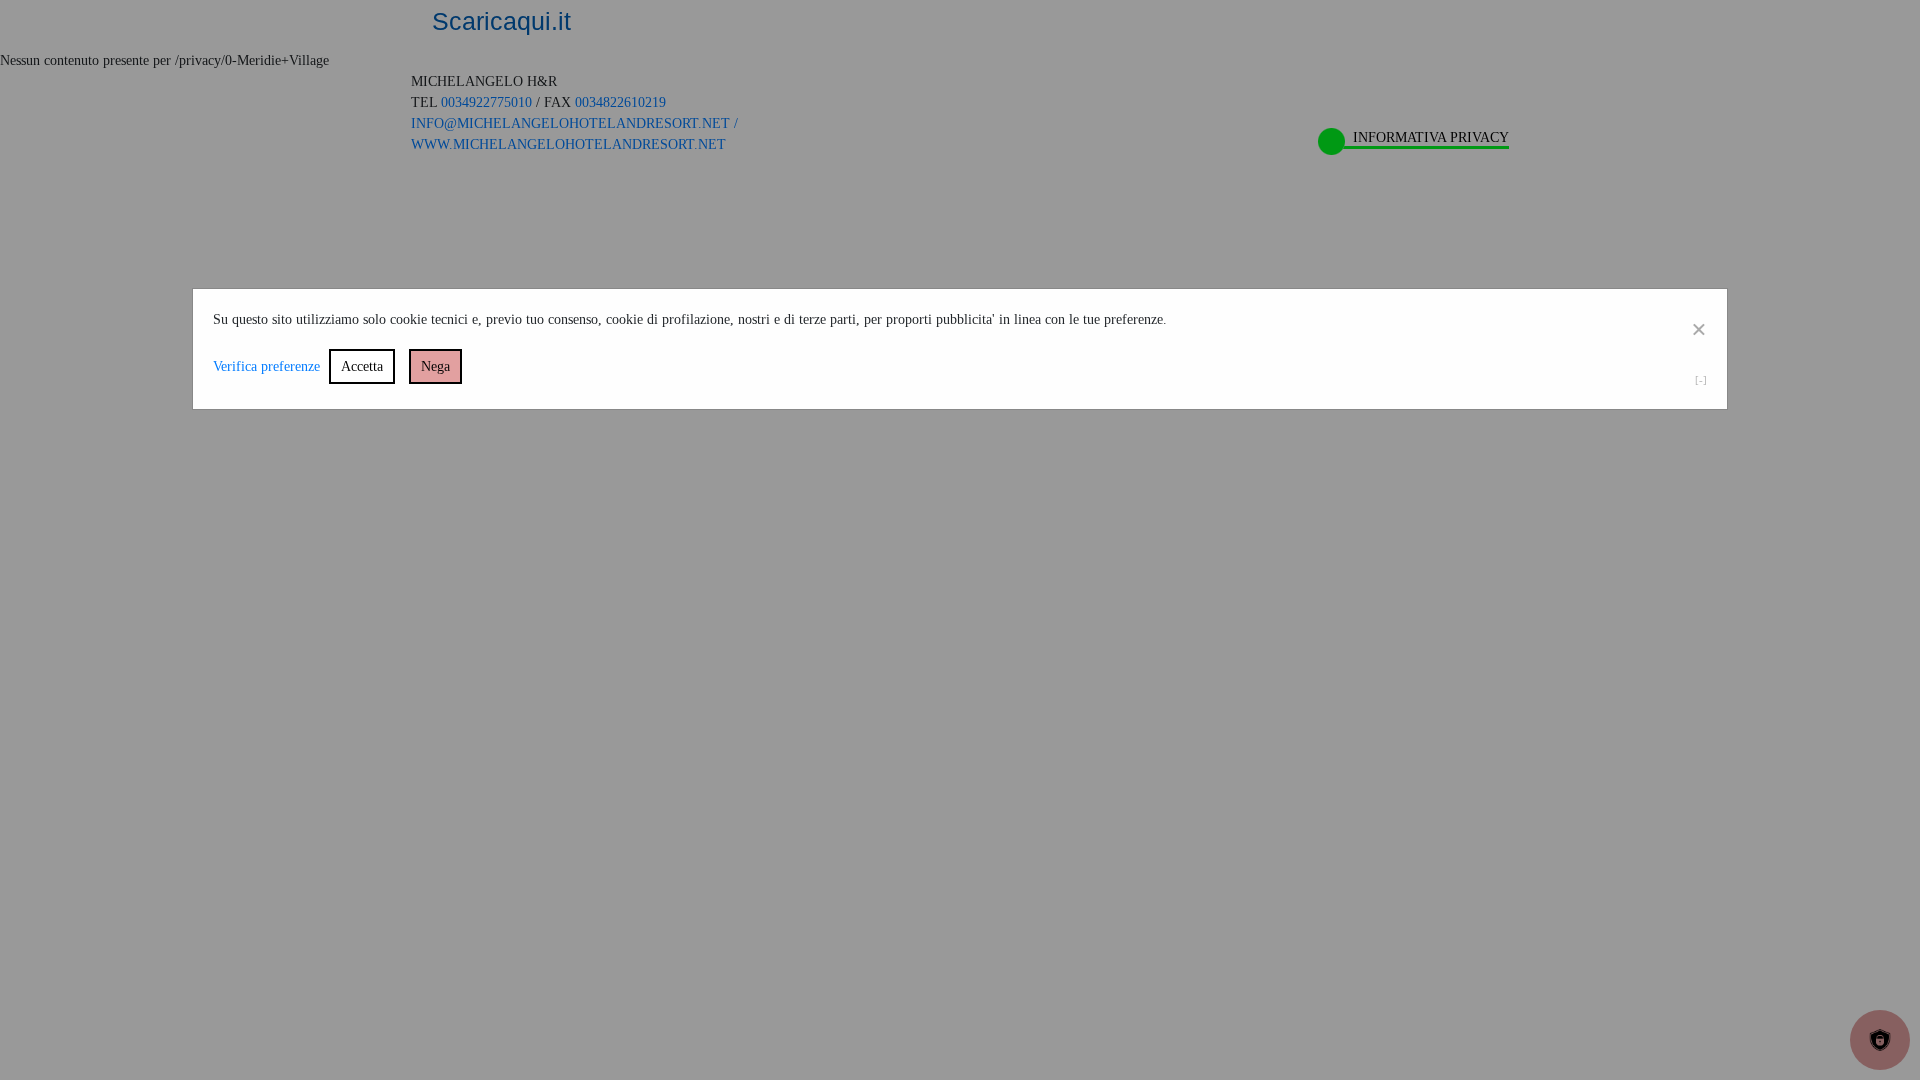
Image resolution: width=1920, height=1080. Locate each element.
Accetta (362, 366)
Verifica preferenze (266, 366)
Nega (435, 366)
